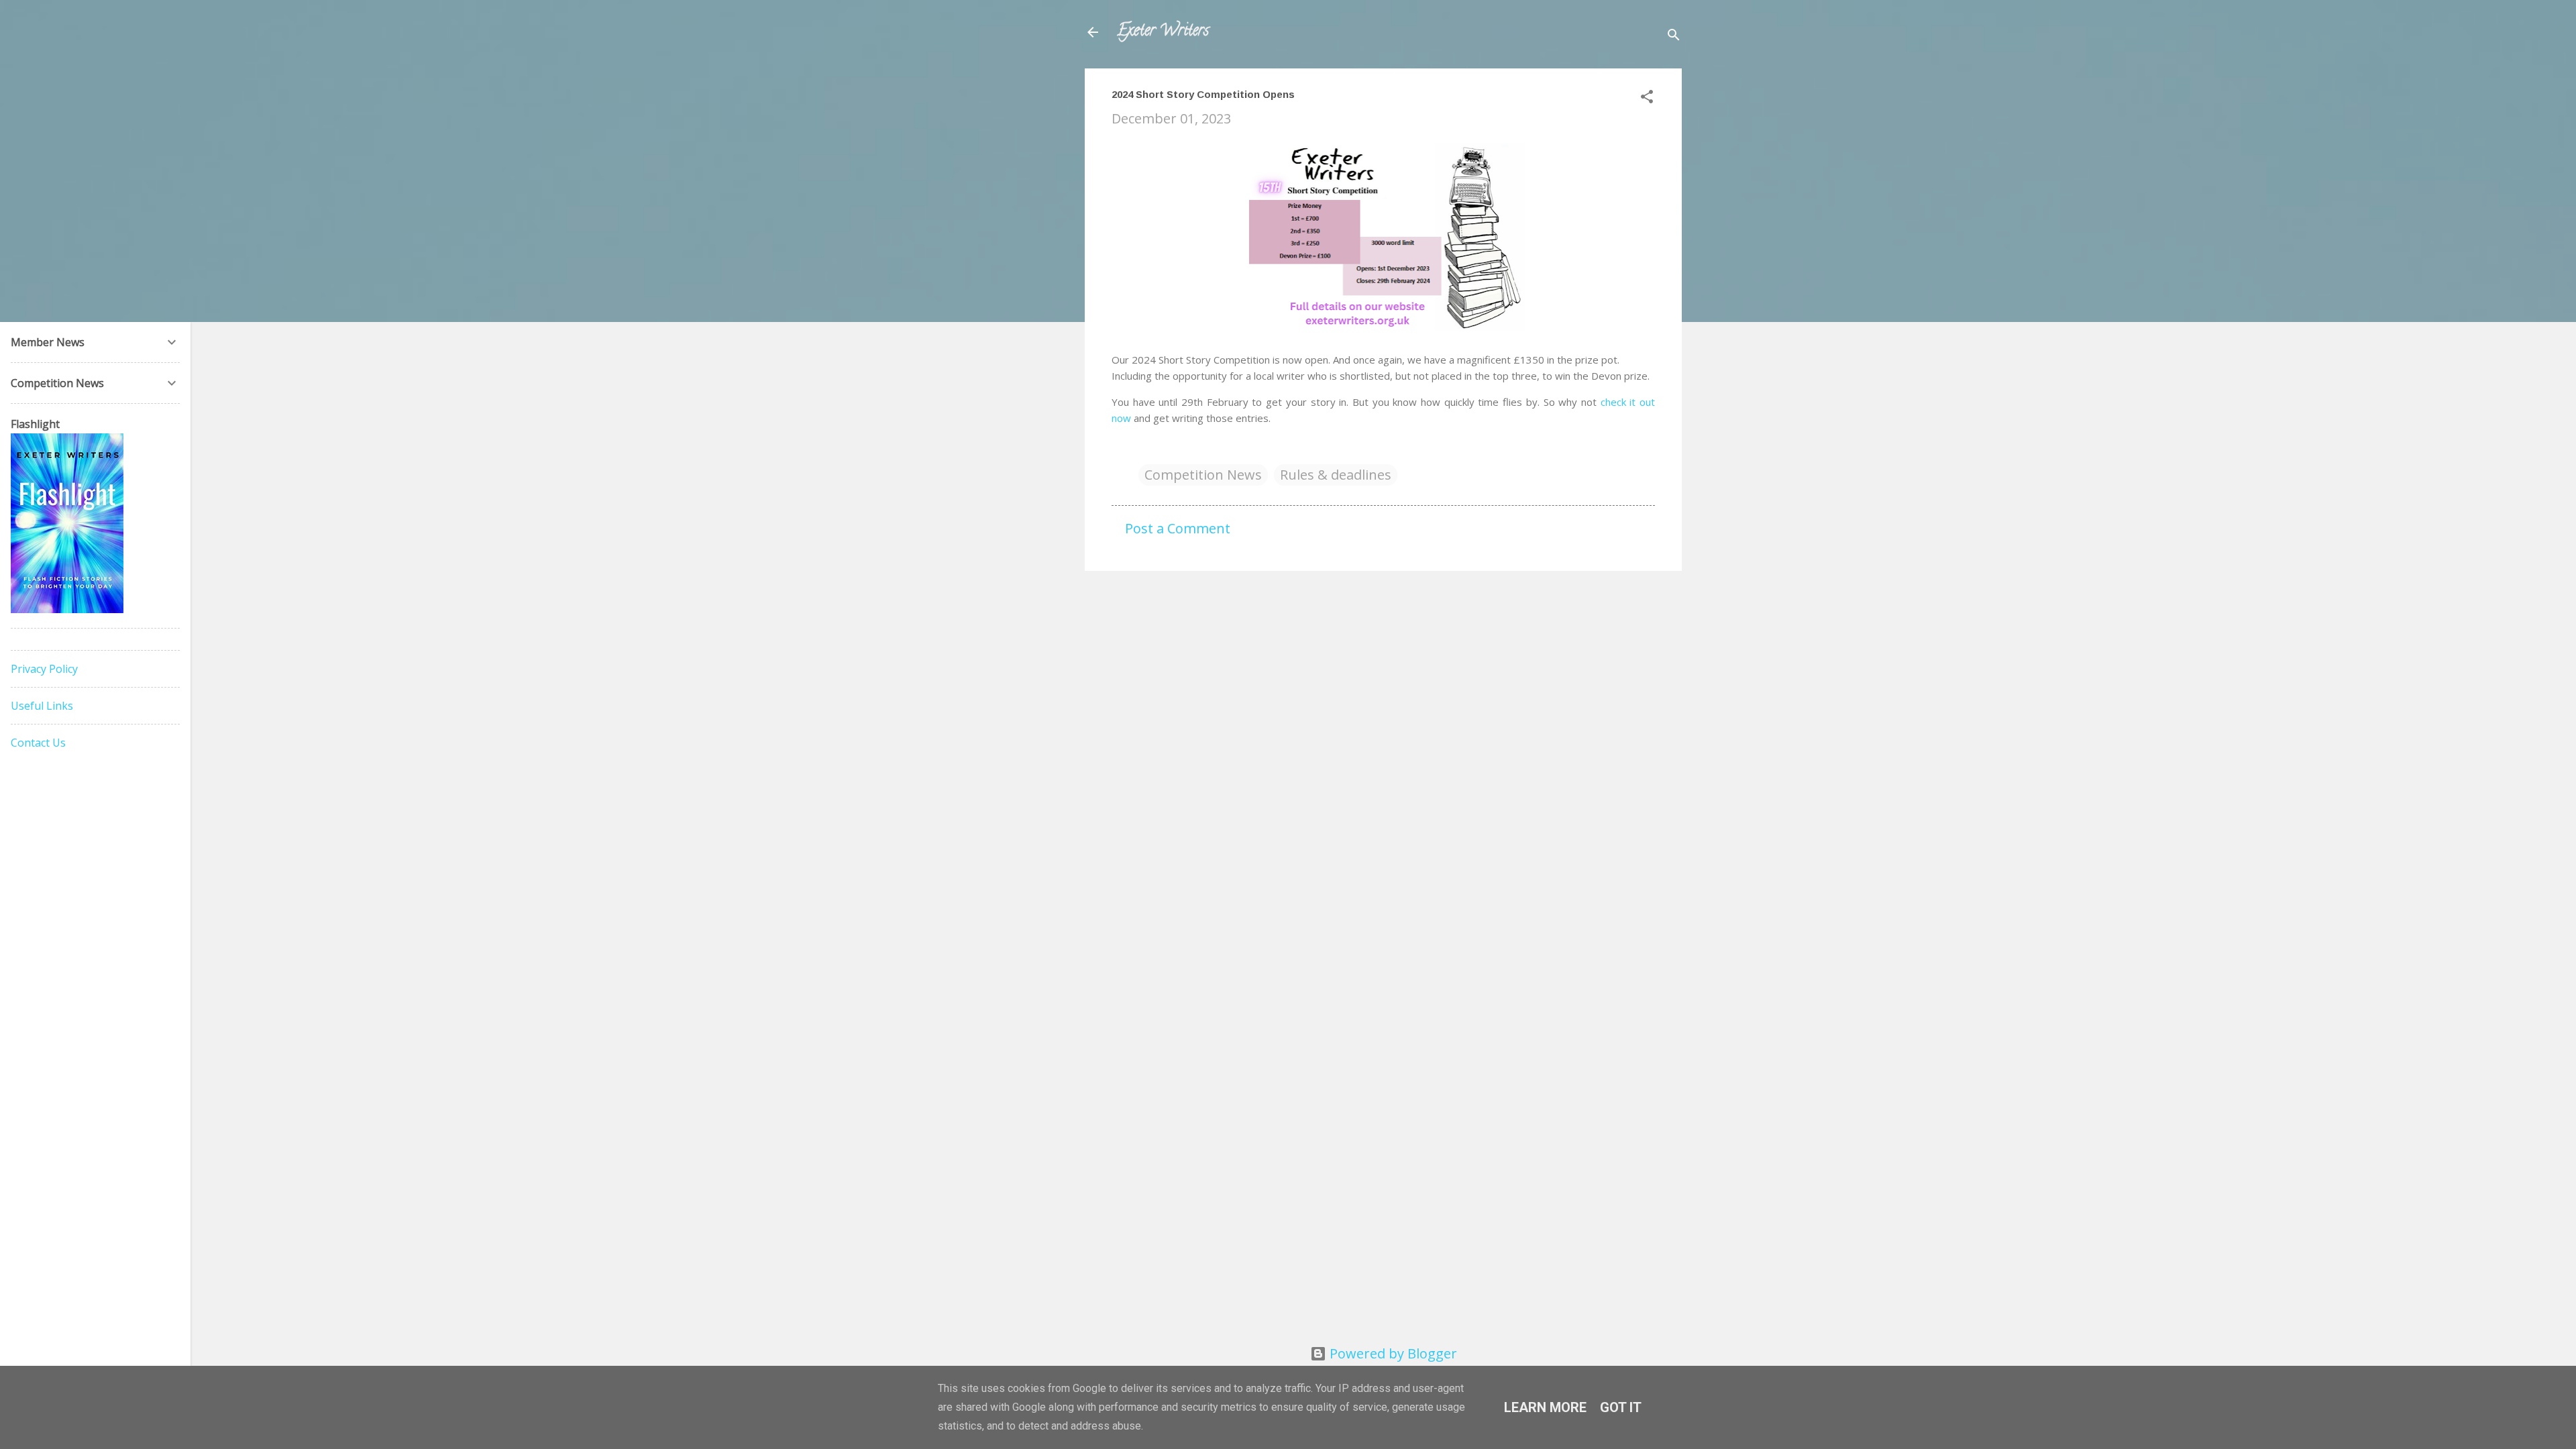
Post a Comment (1178, 528)
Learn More (1545, 1407)
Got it (1621, 1407)
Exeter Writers (1163, 32)
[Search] (1674, 37)
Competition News (1203, 475)
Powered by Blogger (1392, 1353)
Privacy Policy (44, 669)
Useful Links (42, 706)
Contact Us (38, 743)
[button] (1647, 98)
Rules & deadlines (1336, 475)
